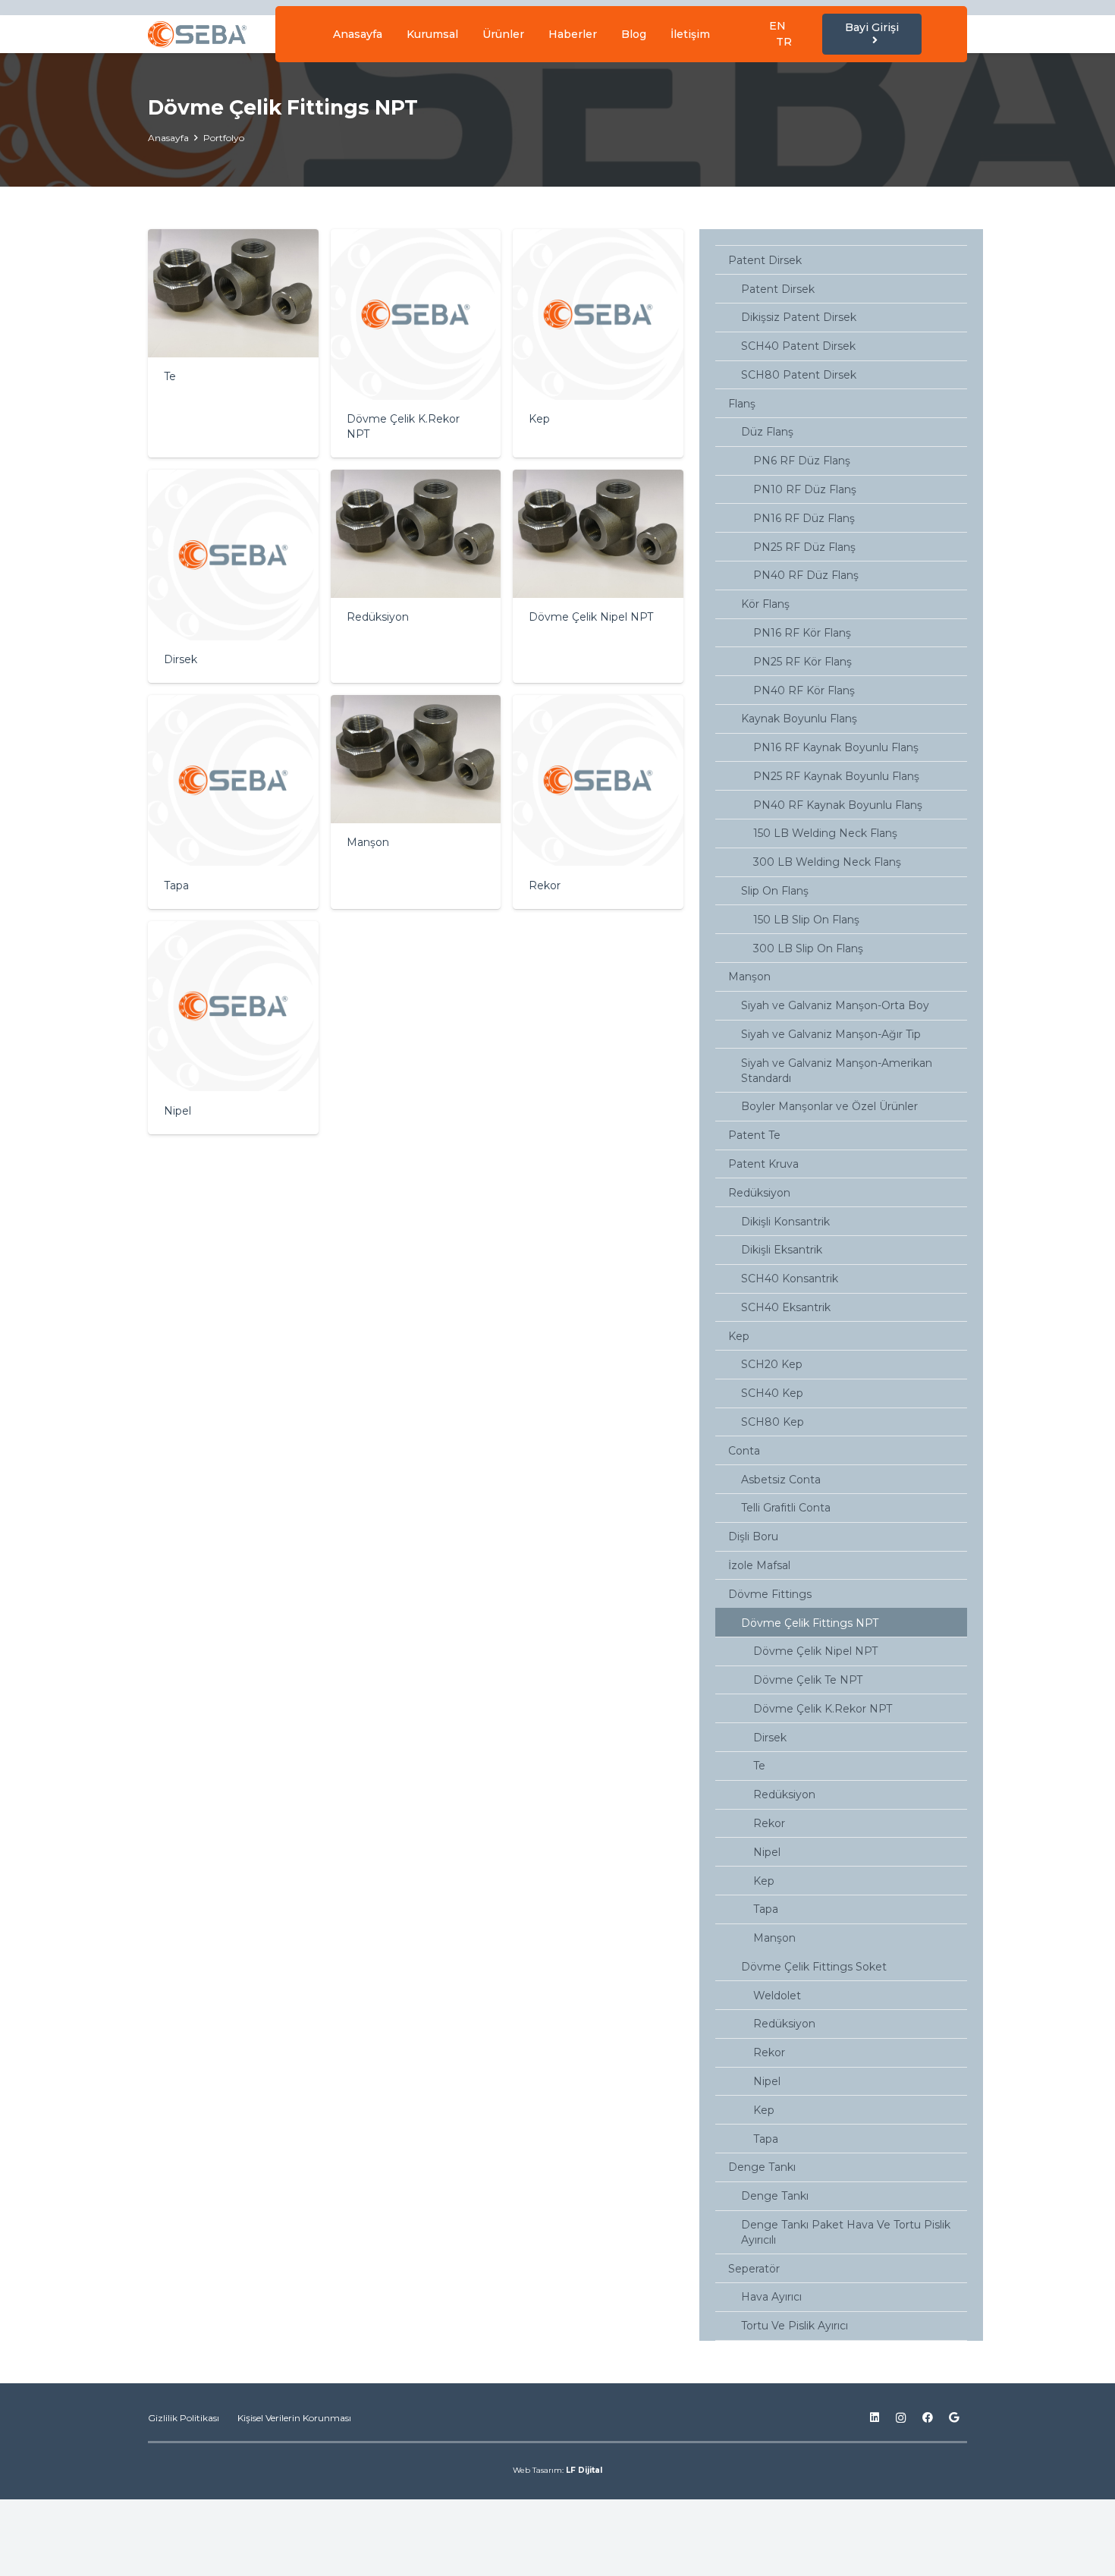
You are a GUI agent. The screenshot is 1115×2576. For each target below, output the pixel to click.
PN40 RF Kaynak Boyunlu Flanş (838, 805)
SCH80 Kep (773, 1422)
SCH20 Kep (772, 1364)
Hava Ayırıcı (771, 2297)
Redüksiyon (759, 1193)
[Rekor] (598, 802)
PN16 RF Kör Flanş (802, 633)
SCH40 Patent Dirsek (798, 346)
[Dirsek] (233, 576)
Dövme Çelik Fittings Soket (814, 1967)
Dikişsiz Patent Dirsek (799, 317)
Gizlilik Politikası (184, 2418)
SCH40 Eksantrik (786, 1307)
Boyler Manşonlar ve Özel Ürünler (829, 1106)
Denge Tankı (762, 2167)
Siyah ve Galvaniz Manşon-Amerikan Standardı (837, 1071)
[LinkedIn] (874, 2418)
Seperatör (754, 2269)
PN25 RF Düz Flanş (804, 547)
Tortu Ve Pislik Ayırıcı (795, 2326)
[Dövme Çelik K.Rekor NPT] (416, 343)
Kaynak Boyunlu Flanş (799, 719)
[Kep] (598, 343)
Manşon (749, 977)
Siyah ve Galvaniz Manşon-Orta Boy (835, 1005)
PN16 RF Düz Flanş (804, 518)
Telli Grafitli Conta (786, 1508)
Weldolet (777, 1996)
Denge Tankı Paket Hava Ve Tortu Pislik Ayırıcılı (846, 2232)
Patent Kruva (763, 1164)
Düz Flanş (767, 432)
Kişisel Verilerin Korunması (294, 2418)
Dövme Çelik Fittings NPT (810, 1623)
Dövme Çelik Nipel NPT (815, 1651)
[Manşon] (416, 802)
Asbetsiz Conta (781, 1480)
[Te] (233, 343)
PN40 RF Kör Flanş (804, 690)
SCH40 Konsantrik (790, 1279)
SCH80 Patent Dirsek (799, 375)
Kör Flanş (765, 604)
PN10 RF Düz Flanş (805, 489)
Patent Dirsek (765, 260)
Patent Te (754, 1135)
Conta (744, 1451)
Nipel (767, 1852)
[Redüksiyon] (416, 576)
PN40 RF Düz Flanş (806, 575)
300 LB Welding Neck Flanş (827, 862)
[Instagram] (901, 2418)
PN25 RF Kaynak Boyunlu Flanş (836, 776)
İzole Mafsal (759, 1565)
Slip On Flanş (775, 891)
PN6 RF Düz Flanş (802, 461)
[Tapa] (233, 802)
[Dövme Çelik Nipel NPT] (598, 576)
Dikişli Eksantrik (782, 1250)
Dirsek (770, 1738)
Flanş (742, 404)
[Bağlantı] (197, 35)
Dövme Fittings (770, 1594)
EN (777, 26)
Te (759, 1766)
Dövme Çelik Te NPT (808, 1680)
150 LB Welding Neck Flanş (825, 833)
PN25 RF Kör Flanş (802, 662)
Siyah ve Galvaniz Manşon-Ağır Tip (831, 1034)
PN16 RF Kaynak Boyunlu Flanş (836, 747)
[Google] (954, 2418)
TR (784, 42)
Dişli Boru (753, 1536)
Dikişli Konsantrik (785, 1222)
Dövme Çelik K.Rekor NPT (823, 1709)
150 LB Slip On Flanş (806, 920)
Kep (739, 1336)
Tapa (766, 1909)
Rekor (769, 1823)
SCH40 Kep (772, 1393)
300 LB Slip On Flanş (808, 948)
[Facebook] (927, 2418)
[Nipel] (233, 1028)
